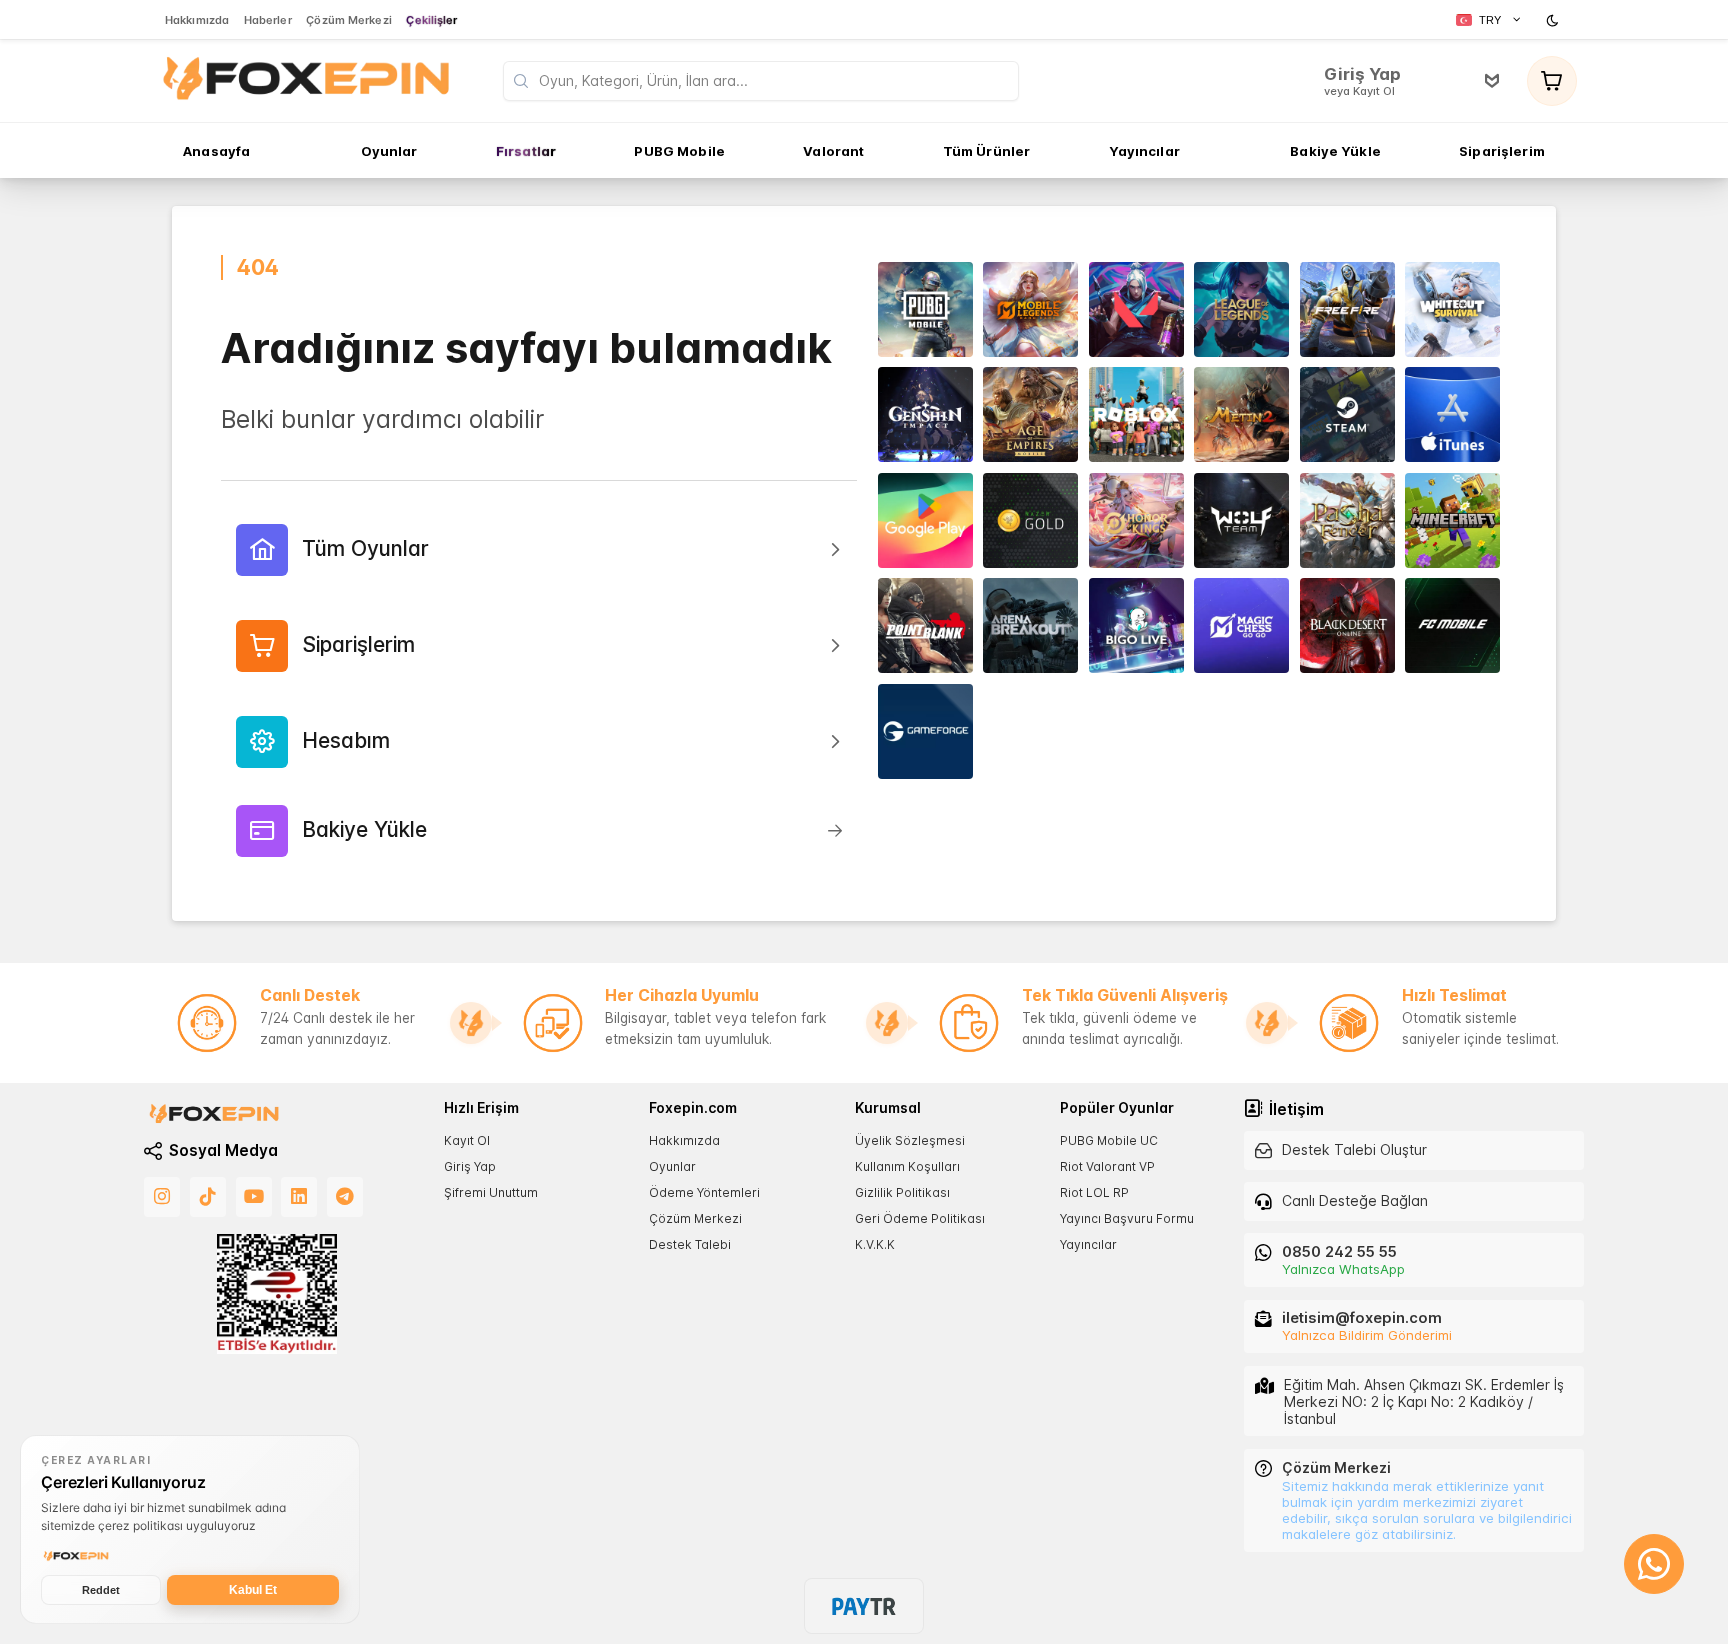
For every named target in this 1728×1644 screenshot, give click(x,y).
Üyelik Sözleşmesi (910, 1139)
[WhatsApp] (1654, 1564)
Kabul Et (253, 1590)
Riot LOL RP (1094, 1192)
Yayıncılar (1088, 1244)
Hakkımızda (684, 1139)
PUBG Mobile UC (1109, 1139)
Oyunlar (672, 1166)
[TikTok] (208, 1197)
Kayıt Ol (467, 1139)
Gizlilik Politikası (902, 1192)
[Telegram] (345, 1197)
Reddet (101, 1590)
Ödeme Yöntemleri (704, 1192)
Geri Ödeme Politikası (920, 1218)
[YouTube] (254, 1197)
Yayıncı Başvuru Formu (1127, 1218)
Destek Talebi (690, 1244)
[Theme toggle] (1555, 20)
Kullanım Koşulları (907, 1166)
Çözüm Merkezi (695, 1218)
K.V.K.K (875, 1244)
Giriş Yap (470, 1166)
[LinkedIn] (299, 1197)
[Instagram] (162, 1197)
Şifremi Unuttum (491, 1192)
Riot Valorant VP (1107, 1166)
